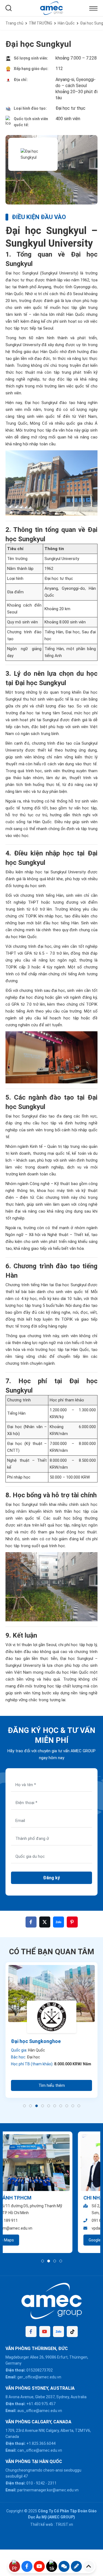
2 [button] (30, 2106)
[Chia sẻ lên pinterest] (72, 1922)
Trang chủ (14, 23)
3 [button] (37, 2106)
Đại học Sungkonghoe (36, 2041)
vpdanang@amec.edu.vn (41, 2228)
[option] (51, 2030)
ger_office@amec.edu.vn (39, 2377)
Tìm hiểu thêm (52, 2085)
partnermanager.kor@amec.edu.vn (48, 2490)
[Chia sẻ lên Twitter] (45, 1922)
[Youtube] (45, 2332)
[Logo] (51, 8)
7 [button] (61, 2106)
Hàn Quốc (66, 23)
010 (30, 2483)
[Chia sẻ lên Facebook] (31, 1922)
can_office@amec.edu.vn (40, 2450)
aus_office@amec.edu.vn (40, 2411)
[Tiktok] (72, 2332)
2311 (52, 2483)
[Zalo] (59, 2332)
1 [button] (24, 2106)
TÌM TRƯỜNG (41, 23)
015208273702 (40, 2370)
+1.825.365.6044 (41, 2443)
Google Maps (28, 2240)
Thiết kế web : (42, 2524)
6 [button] (55, 2106)
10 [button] (79, 2106)
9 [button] (73, 2106)
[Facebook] (31, 2332)
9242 (40, 2483)
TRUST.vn (64, 2524)
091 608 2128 (31, 2220)
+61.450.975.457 (41, 2404)
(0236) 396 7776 (60, 2220)
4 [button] (43, 2106)
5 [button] (49, 2106)
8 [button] (67, 2106)
